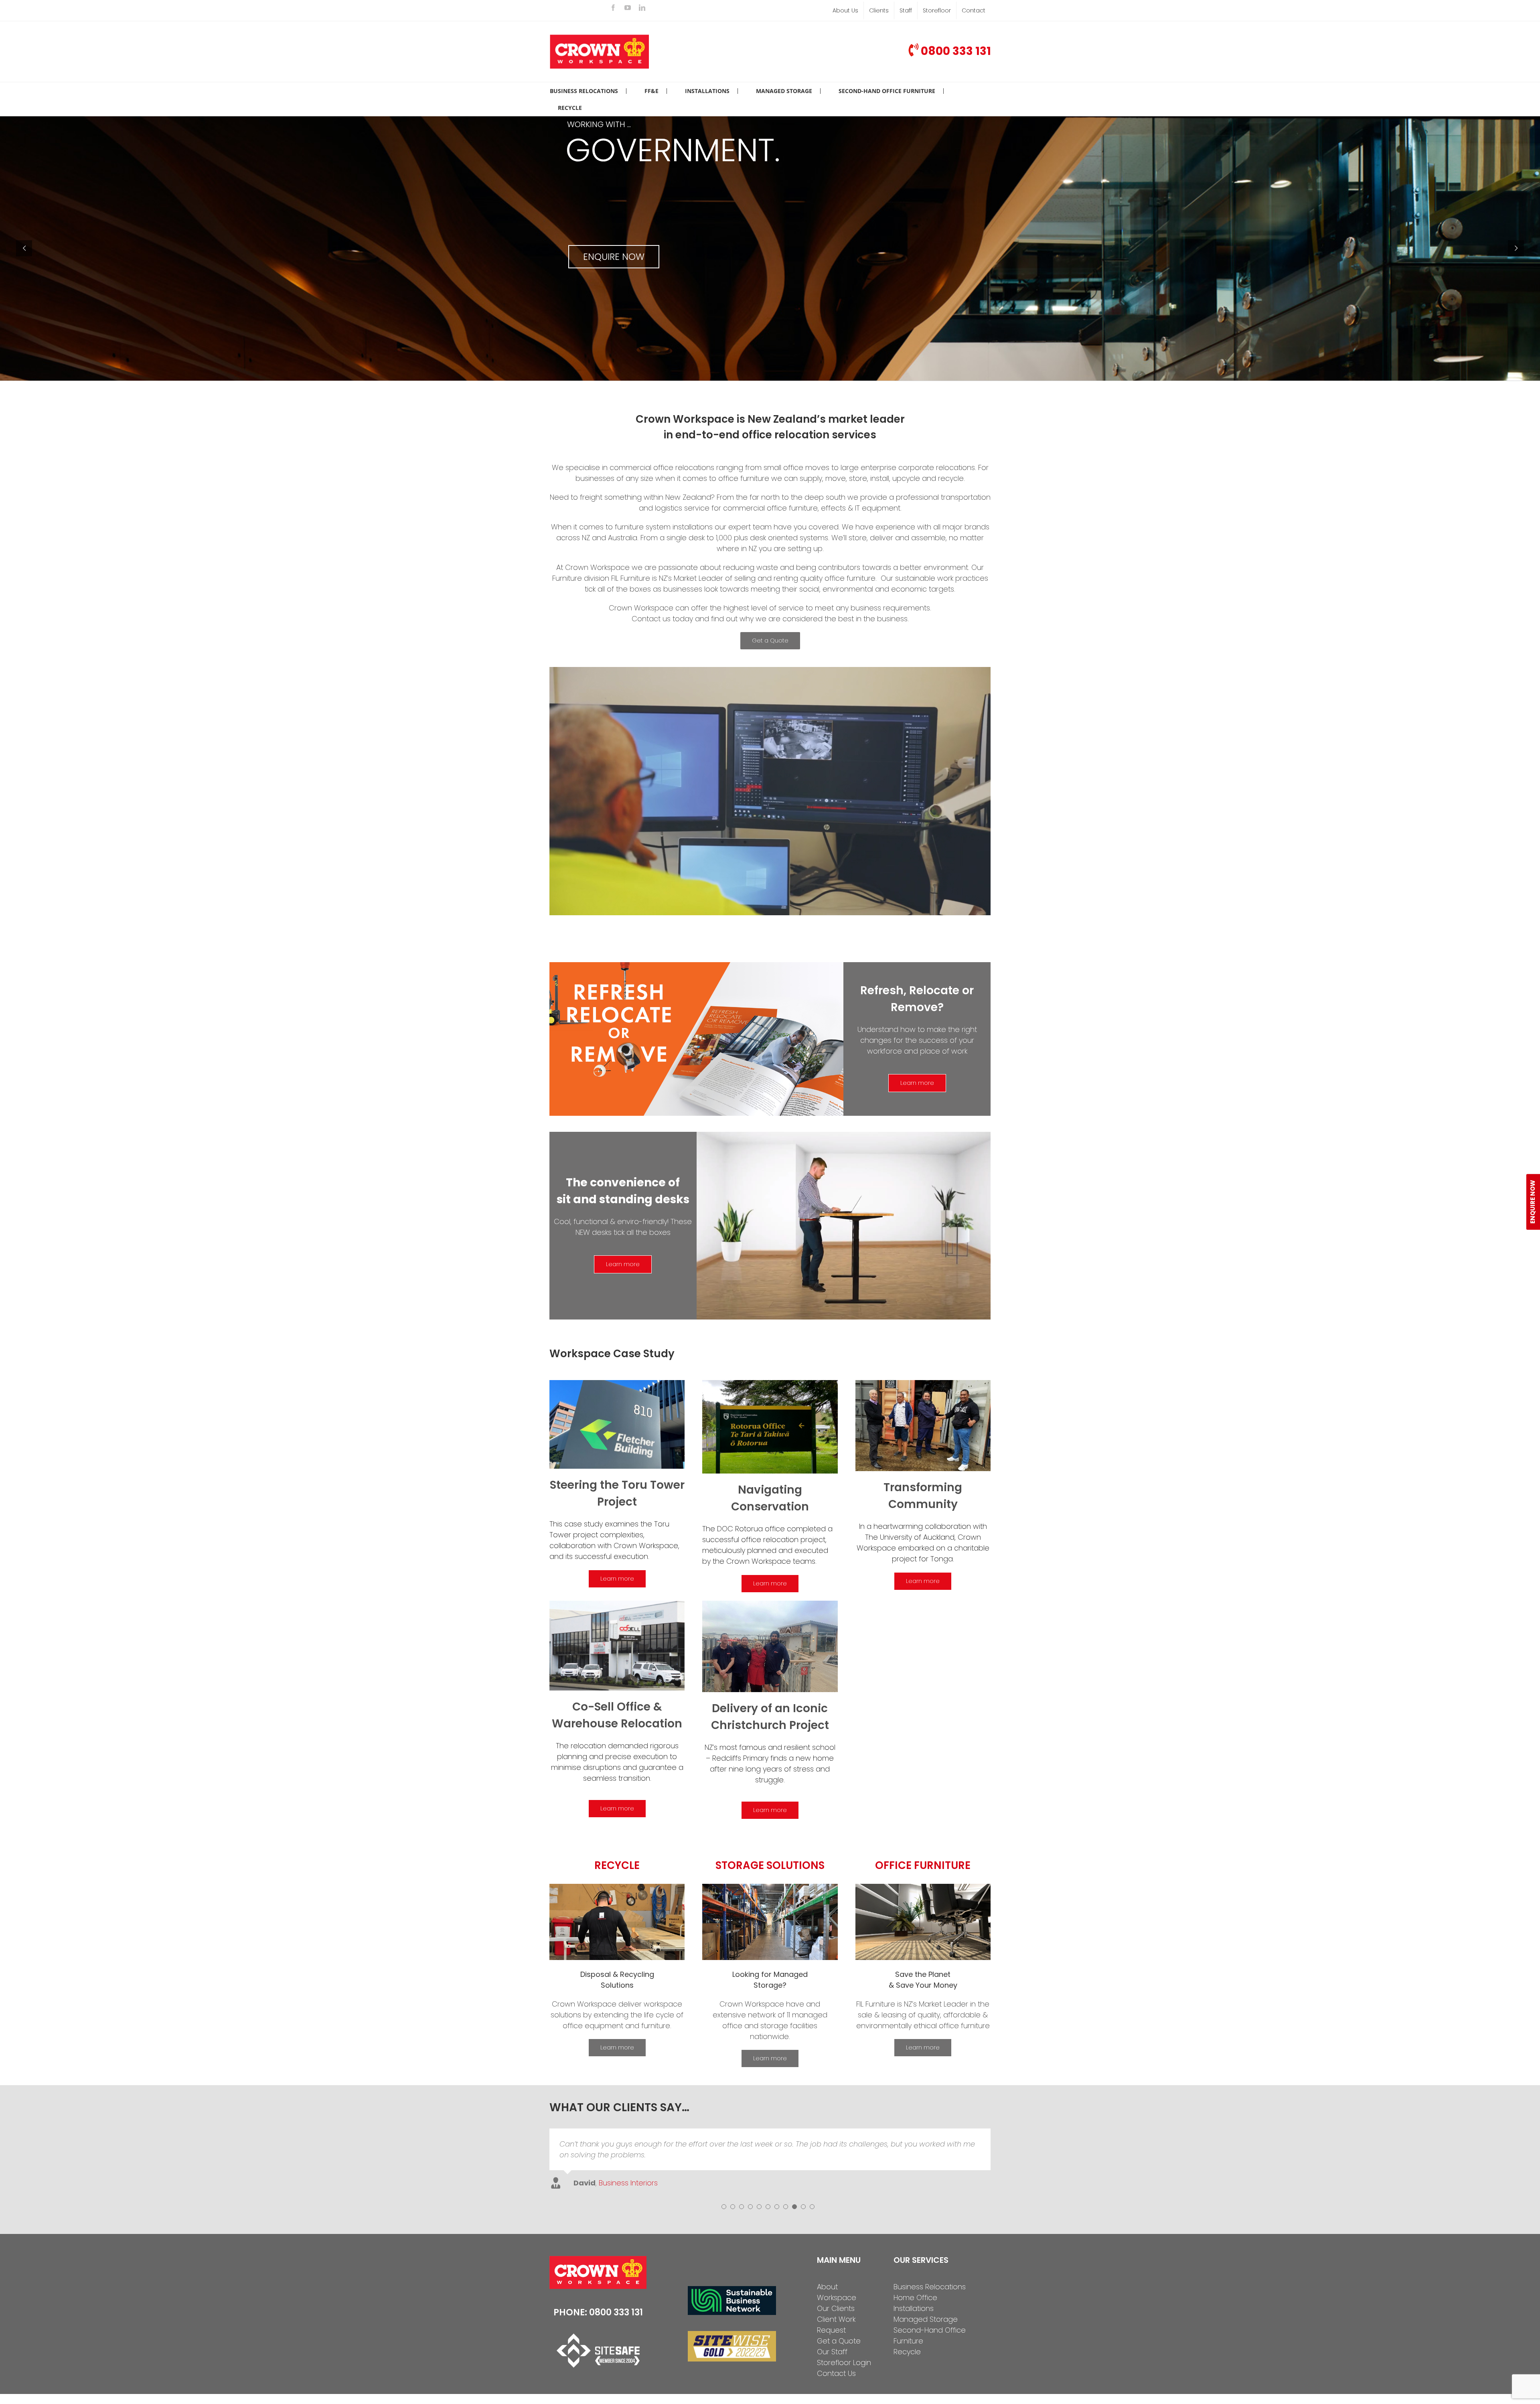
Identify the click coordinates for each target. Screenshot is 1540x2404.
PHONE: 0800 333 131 (598, 2372)
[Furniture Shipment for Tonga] (923, 1383)
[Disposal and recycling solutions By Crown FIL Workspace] (617, 1887)
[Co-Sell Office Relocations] (617, 1604)
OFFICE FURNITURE (923, 1865)
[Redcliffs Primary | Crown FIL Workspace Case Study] (770, 1604)
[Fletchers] (617, 1383)
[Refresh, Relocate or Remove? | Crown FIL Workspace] (696, 966)
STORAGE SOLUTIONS (770, 1865)
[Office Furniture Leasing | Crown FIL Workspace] (923, 1887)
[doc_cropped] (770, 1383)
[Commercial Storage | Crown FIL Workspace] (770, 1887)
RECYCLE (617, 1865)
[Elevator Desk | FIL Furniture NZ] (844, 1135)
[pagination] (724, 2266)
